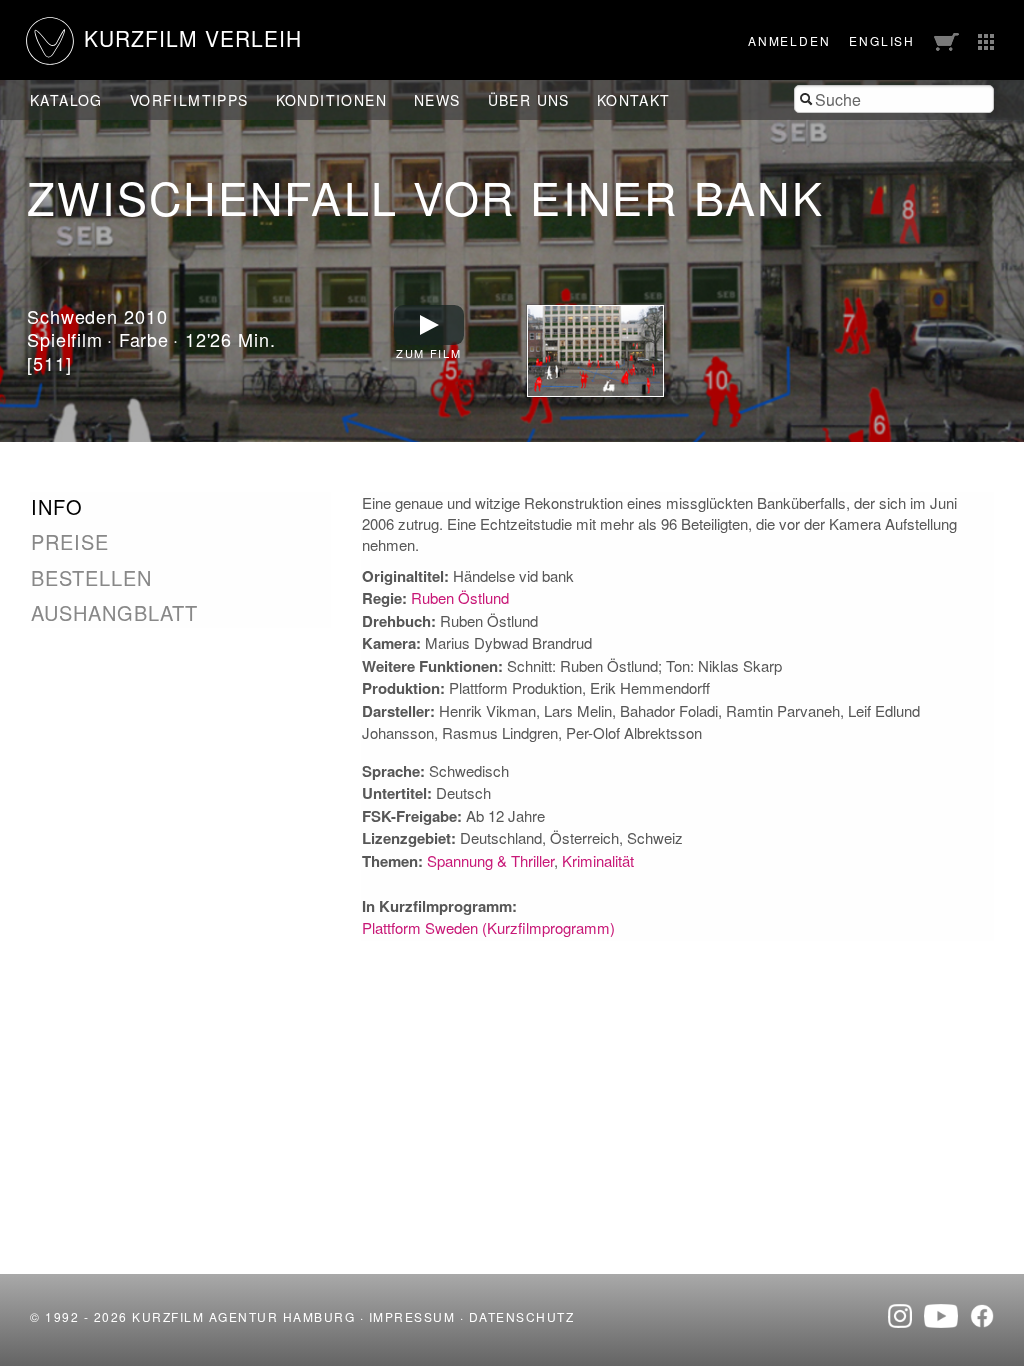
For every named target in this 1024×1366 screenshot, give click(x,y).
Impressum (412, 1316)
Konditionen (331, 100)
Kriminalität (598, 860)
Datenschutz (522, 1316)
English (882, 40)
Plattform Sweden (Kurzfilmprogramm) (488, 927)
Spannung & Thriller (490, 860)
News (437, 100)
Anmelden (789, 40)
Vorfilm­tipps (189, 100)
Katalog (66, 100)
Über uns (529, 100)
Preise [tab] (70, 542)
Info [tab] (57, 507)
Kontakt (634, 100)
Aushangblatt (114, 612)
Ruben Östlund (460, 597)
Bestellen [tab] (91, 578)
